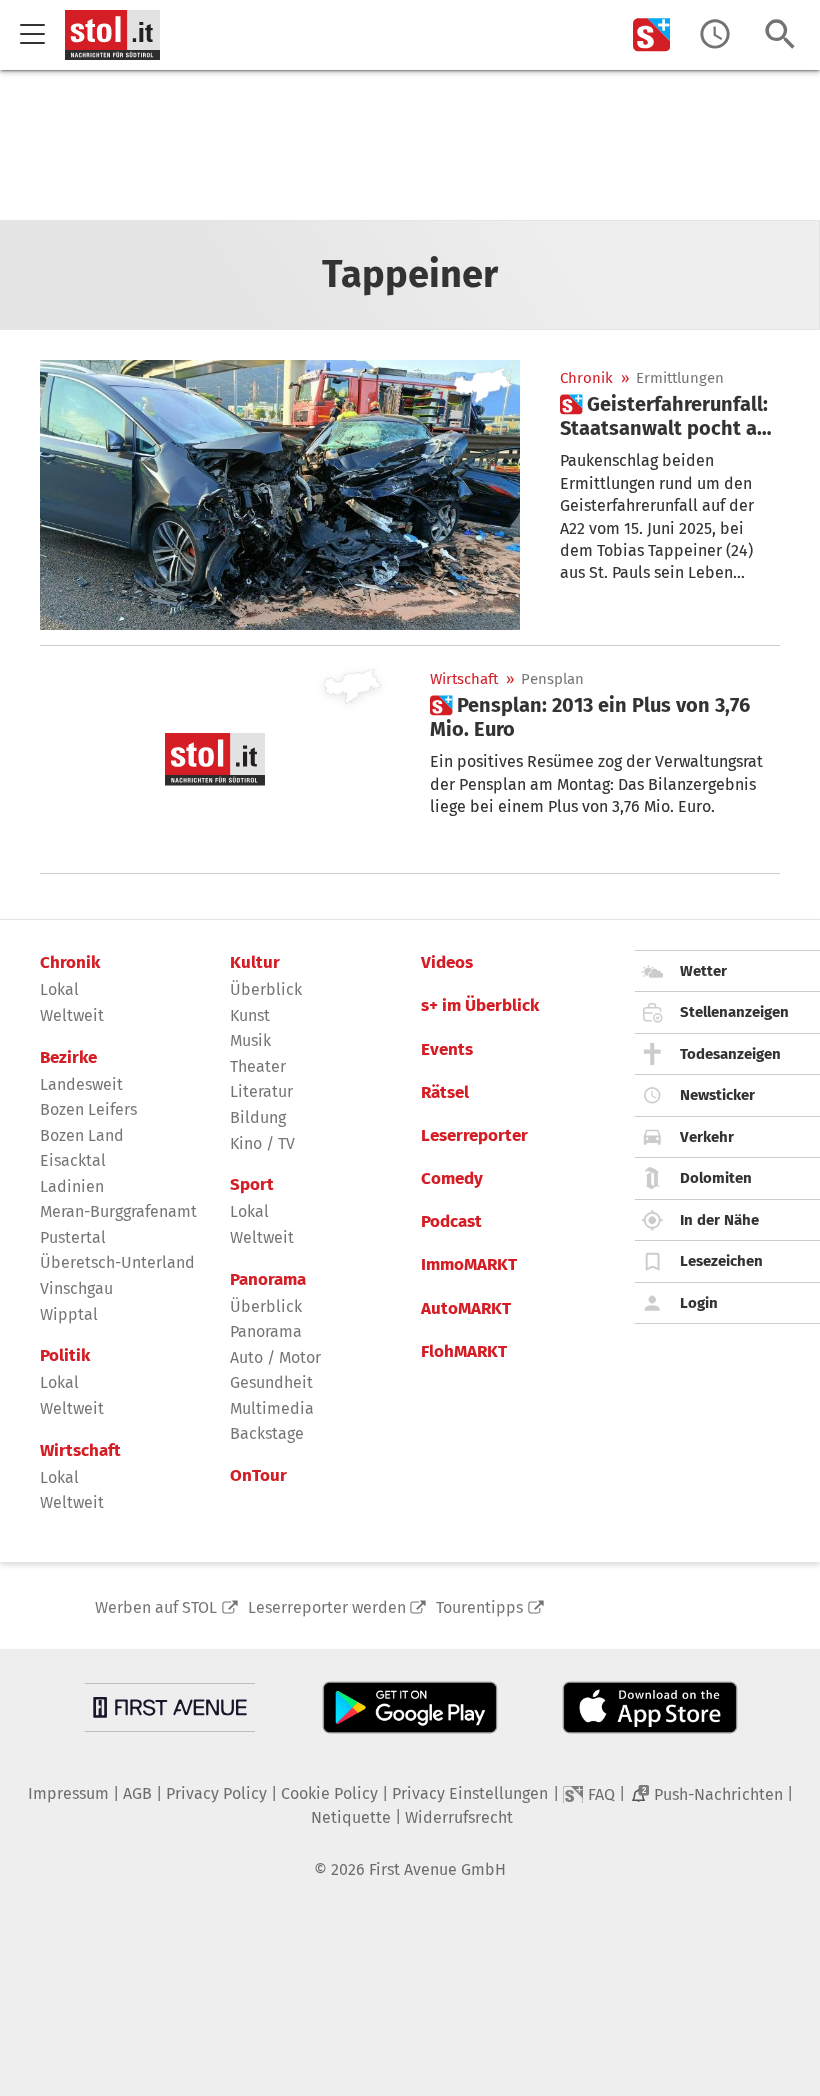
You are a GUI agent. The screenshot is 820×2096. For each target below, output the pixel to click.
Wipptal (69, 1314)
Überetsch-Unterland (117, 1262)
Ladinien (72, 1186)
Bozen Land (82, 1135)
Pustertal (73, 1237)
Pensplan (552, 679)
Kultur (255, 963)
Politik (65, 1356)
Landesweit (81, 1084)
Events (447, 1050)
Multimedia (272, 1408)
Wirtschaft (464, 679)
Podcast (451, 1222)
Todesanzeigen (730, 1054)
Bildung (258, 1117)
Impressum (68, 1793)
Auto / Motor (275, 1357)
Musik (250, 1040)
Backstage (267, 1433)
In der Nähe (719, 1220)
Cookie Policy (329, 1793)
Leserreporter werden (327, 1607)
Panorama (268, 1280)
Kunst (250, 1015)
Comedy (452, 1179)
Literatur (261, 1091)
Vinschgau (76, 1288)
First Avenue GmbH (437, 1869)
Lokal (59, 989)
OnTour (258, 1476)
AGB (137, 1793)
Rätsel (445, 1093)
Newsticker (717, 1095)
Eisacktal (73, 1160)
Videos (447, 963)
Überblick (266, 989)
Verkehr (707, 1137)
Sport (252, 1185)
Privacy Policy (216, 1793)
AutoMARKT (466, 1309)
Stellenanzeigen (734, 1012)
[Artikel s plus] (280, 495)
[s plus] (652, 34)
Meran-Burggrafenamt (118, 1211)
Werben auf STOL (156, 1607)
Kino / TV (262, 1143)
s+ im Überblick (480, 1006)
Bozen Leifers (88, 1109)
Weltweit (72, 1015)
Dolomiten (716, 1178)
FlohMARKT (464, 1352)
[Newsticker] (715, 34)
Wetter (703, 971)
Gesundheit (271, 1382)
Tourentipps (479, 1607)
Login (699, 1303)
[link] (670, 416)
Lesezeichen (721, 1261)
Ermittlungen (680, 378)
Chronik (586, 378)
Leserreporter (474, 1136)
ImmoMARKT (469, 1265)
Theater (258, 1066)
